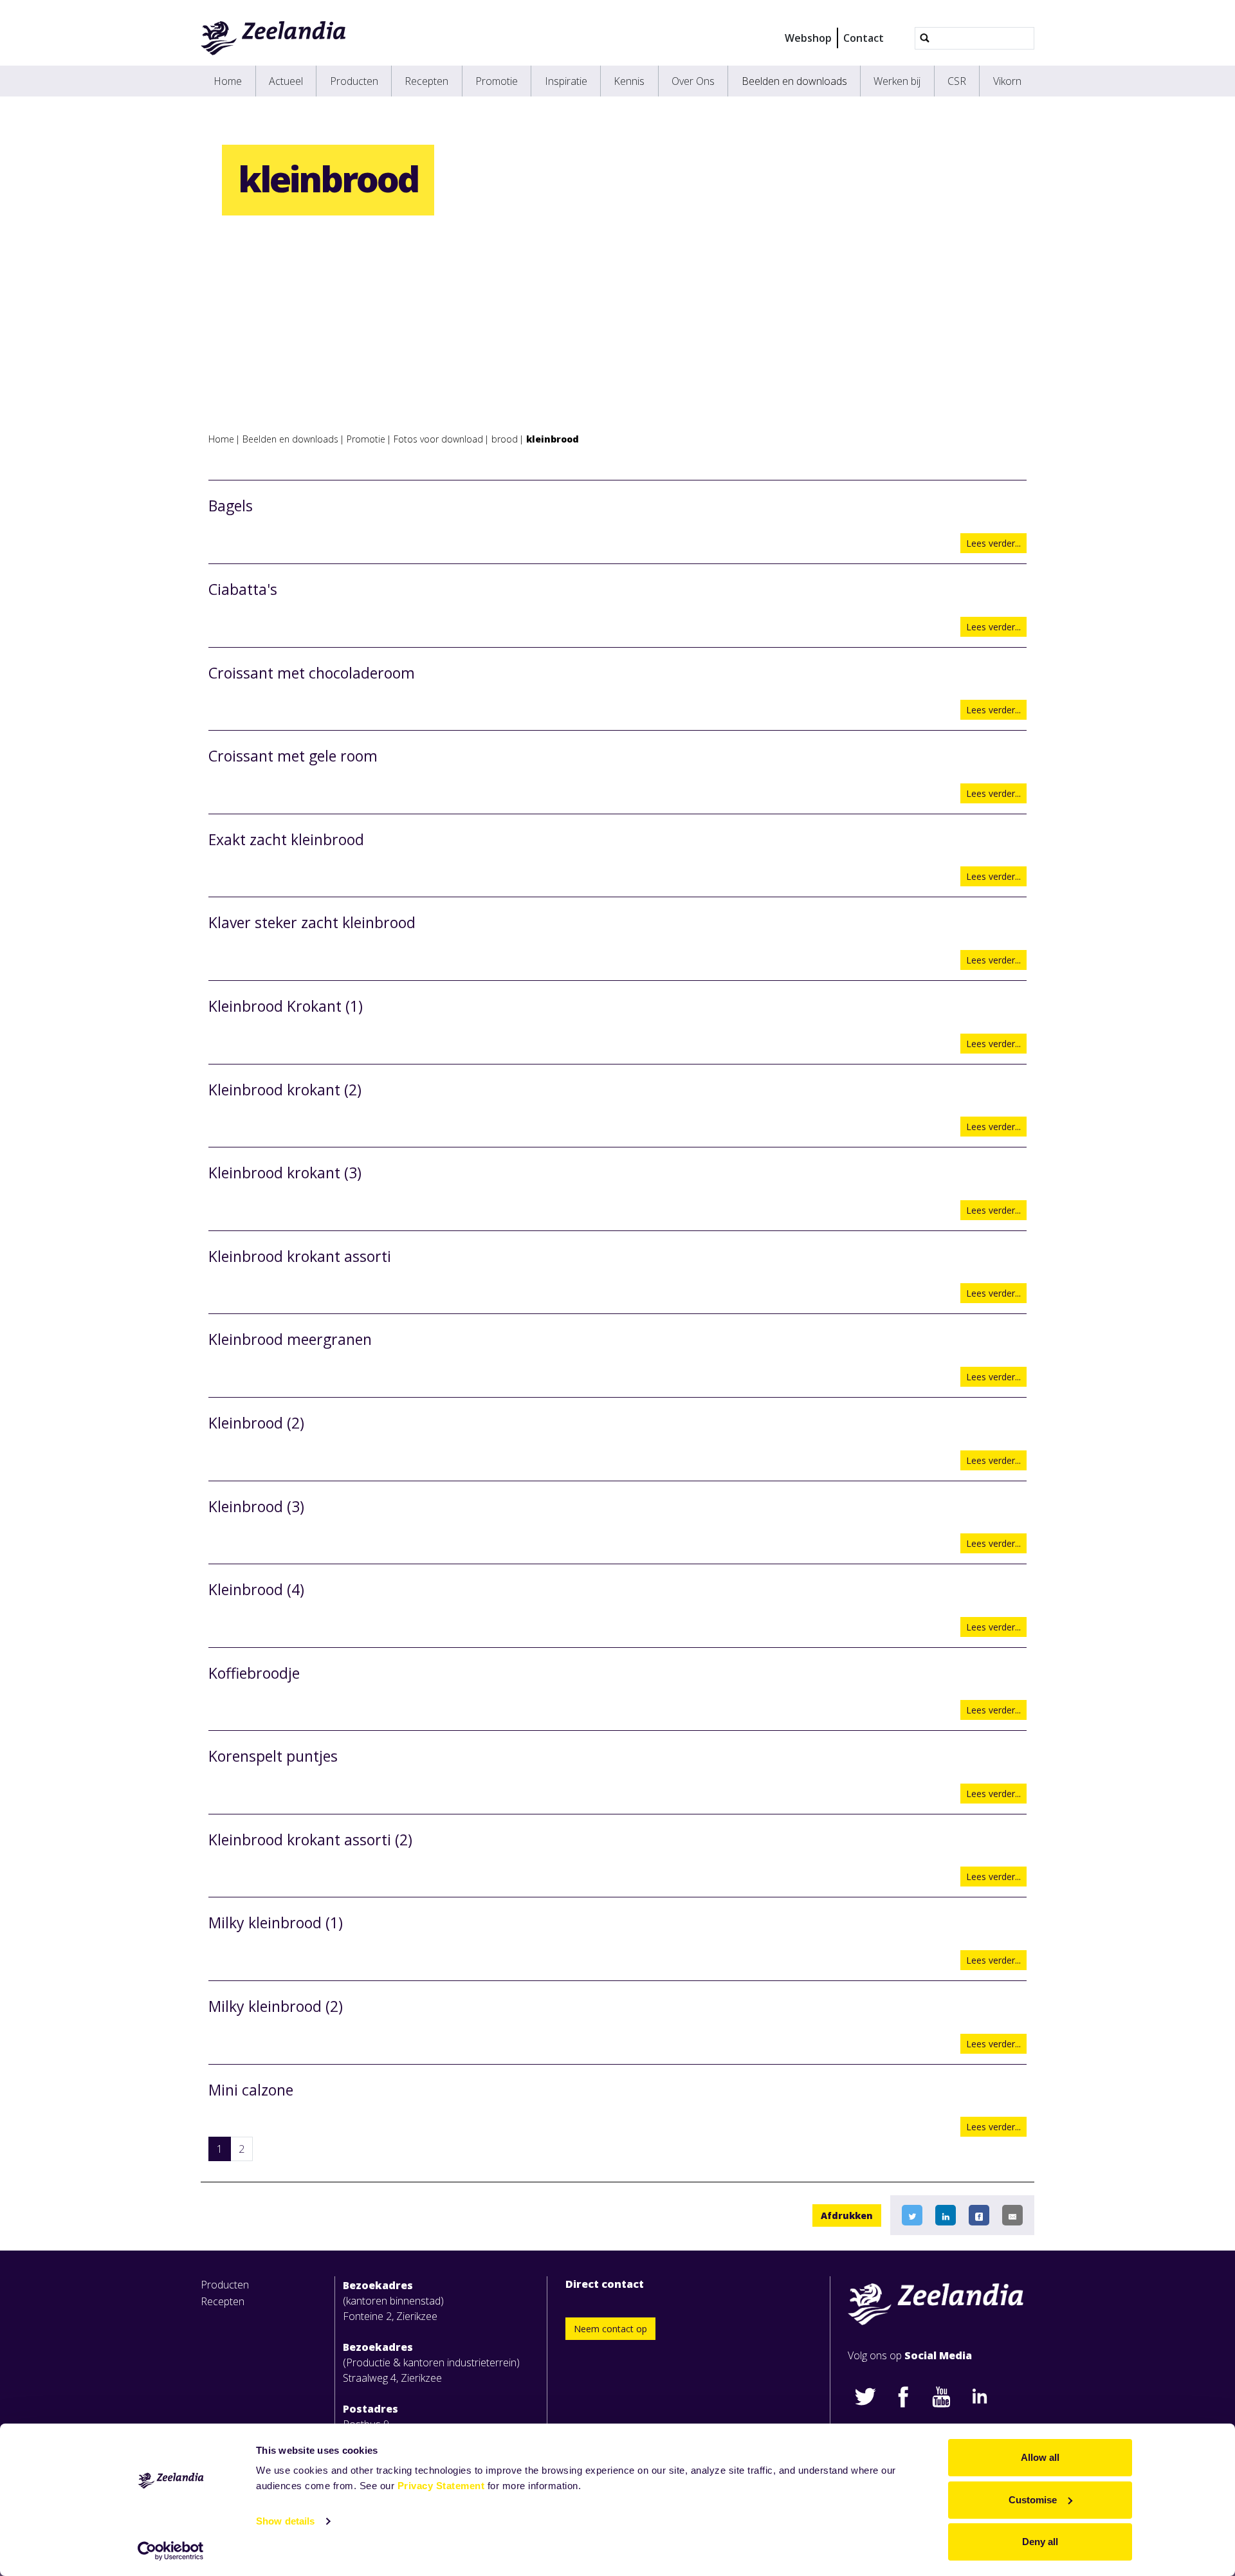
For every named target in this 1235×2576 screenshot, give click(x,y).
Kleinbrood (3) (256, 1506)
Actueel (286, 81)
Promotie (497, 81)
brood (505, 439)
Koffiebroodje (254, 1673)
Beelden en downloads (794, 81)
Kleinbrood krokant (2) (285, 1090)
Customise (1033, 2500)
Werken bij (897, 81)
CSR (957, 81)
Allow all (1040, 2457)
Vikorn (1007, 81)
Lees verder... (993, 543)
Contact (864, 38)
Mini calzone (251, 2090)
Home (228, 81)
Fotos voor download (438, 439)
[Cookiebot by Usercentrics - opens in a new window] (171, 2551)
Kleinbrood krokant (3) (285, 1173)
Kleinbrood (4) (256, 1589)
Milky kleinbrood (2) (276, 2006)
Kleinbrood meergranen (290, 1339)
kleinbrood (553, 439)
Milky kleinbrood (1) (276, 1923)
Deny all (1040, 2542)
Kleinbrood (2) (256, 1423)
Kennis (629, 81)
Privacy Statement (441, 2486)
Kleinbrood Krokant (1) (286, 1006)
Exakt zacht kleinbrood (286, 839)
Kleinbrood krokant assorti (300, 1256)
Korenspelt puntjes (273, 1756)
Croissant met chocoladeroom (312, 673)
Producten (354, 81)
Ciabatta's (243, 589)
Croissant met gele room (293, 756)
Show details (285, 2521)
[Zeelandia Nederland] (274, 38)
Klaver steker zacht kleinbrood (312, 922)
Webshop (808, 38)
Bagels (231, 506)
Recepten (426, 81)
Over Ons (693, 81)
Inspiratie (566, 81)
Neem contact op (610, 2329)
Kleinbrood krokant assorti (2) (310, 1840)
